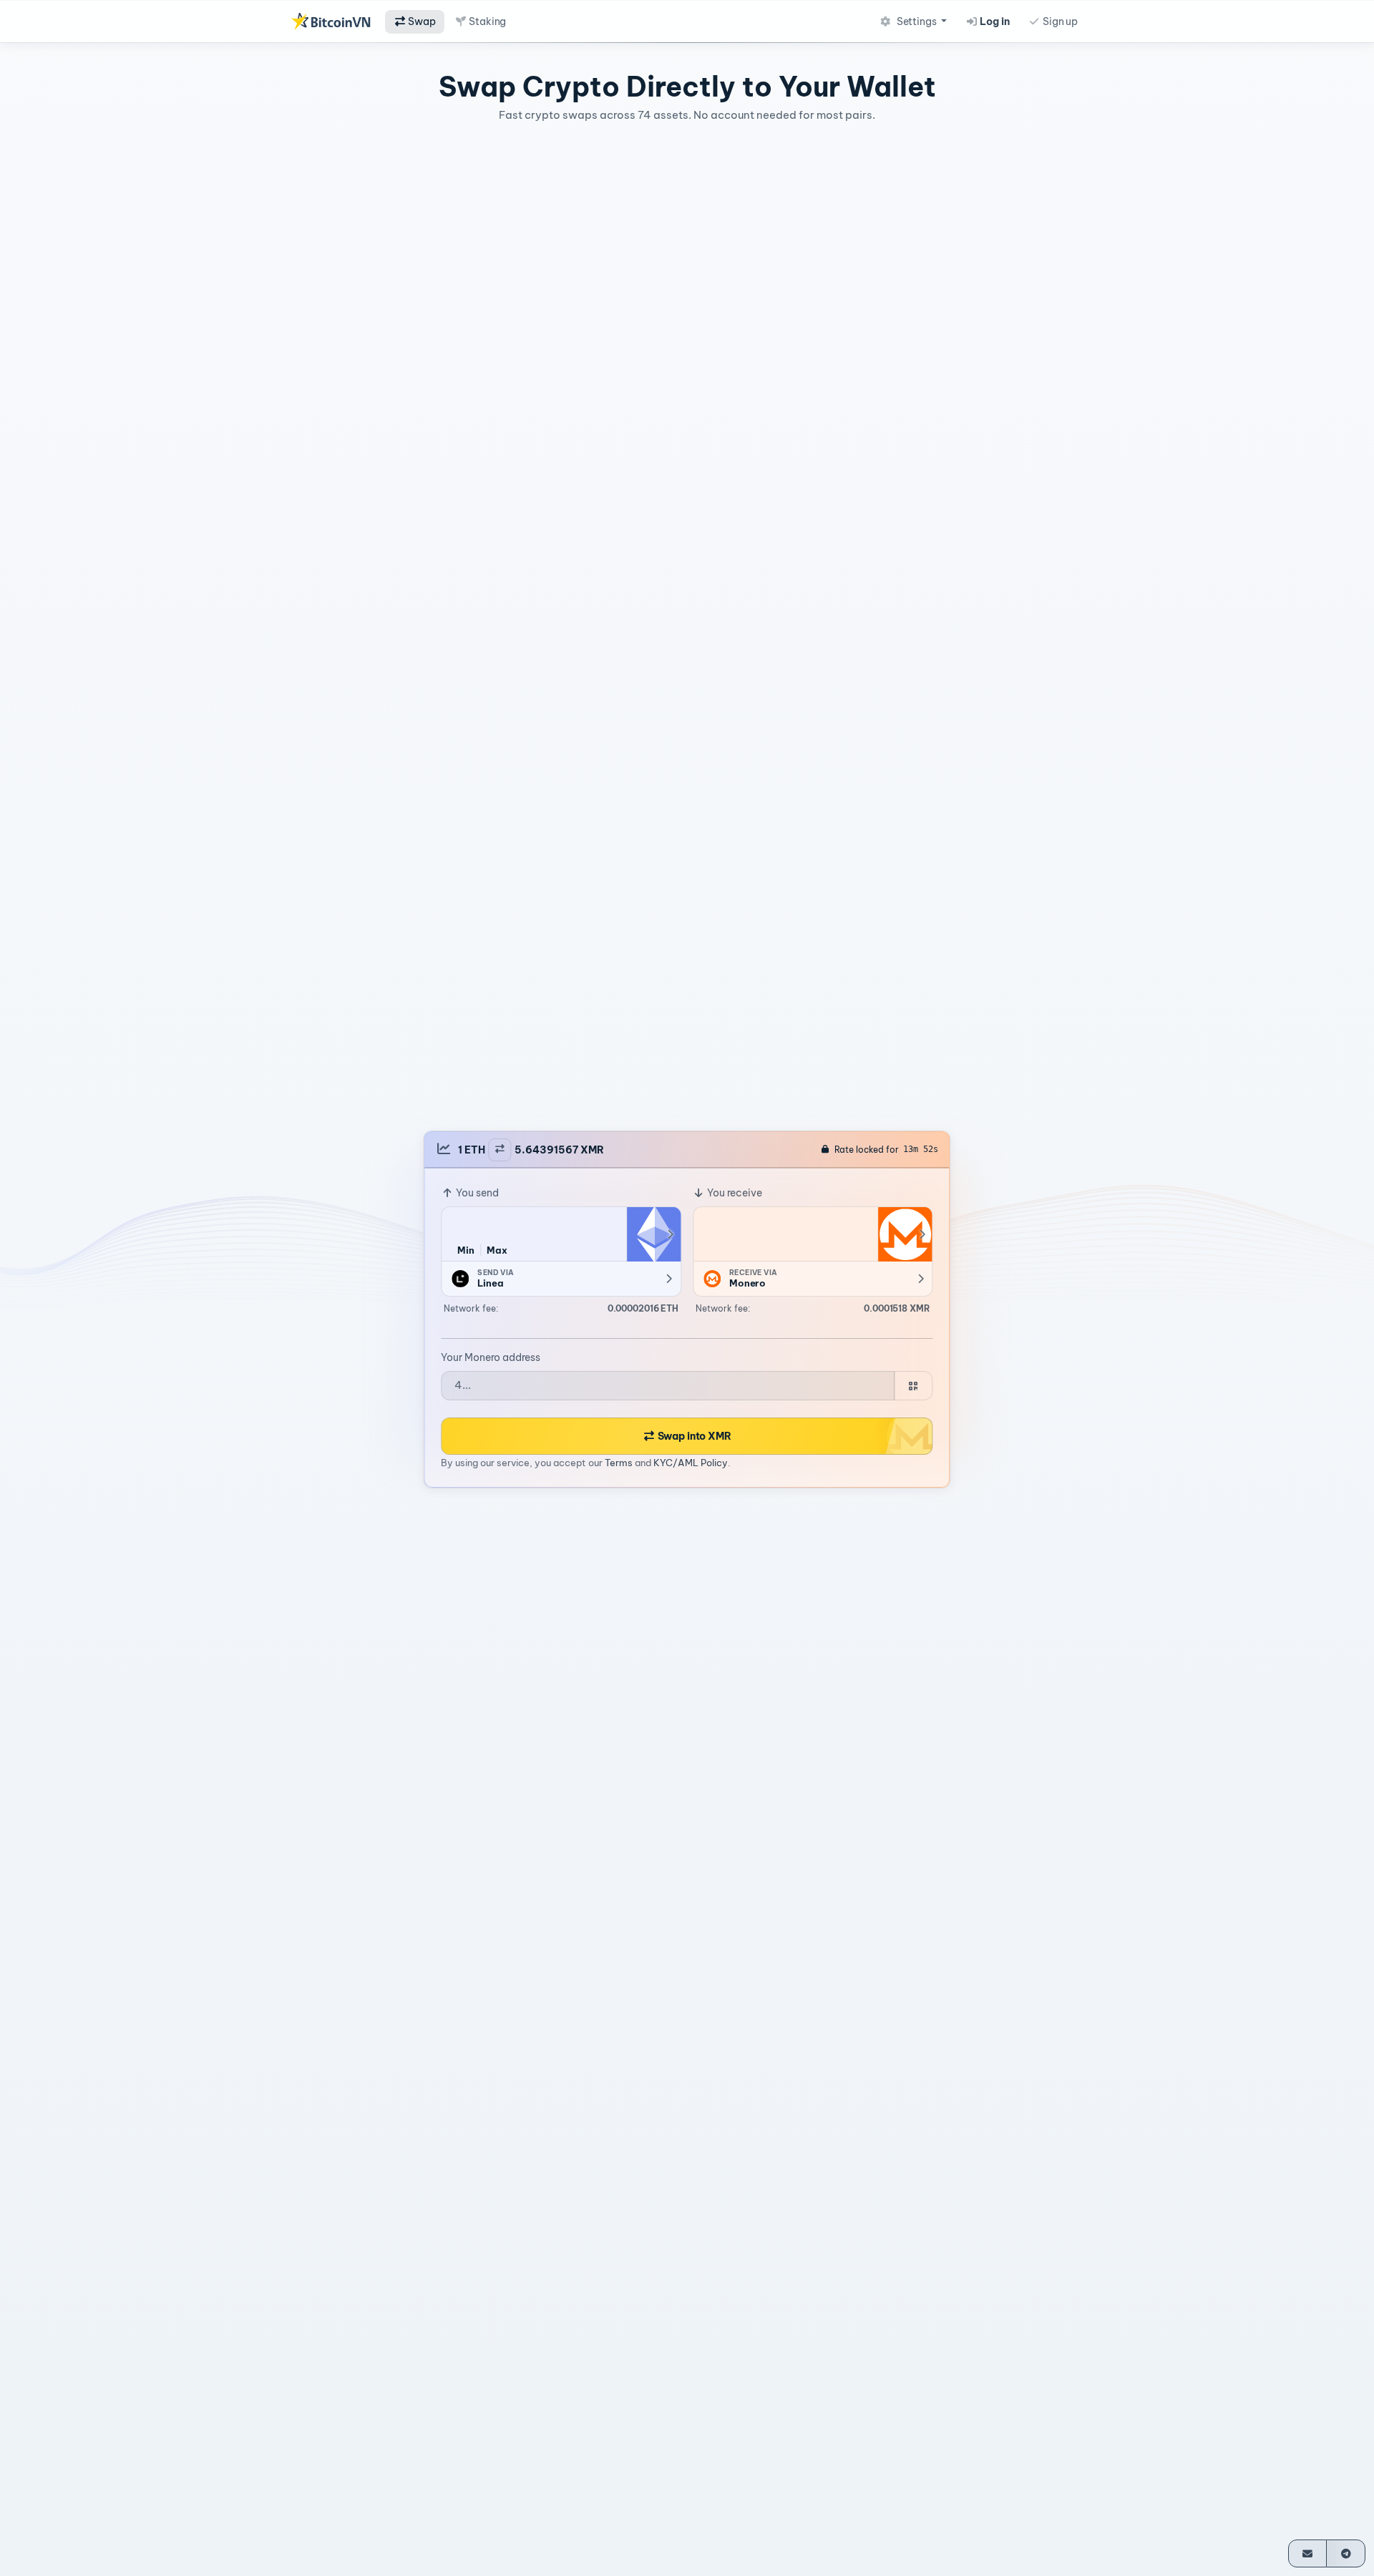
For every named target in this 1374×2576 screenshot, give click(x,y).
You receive (734, 1193)
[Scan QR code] (913, 1386)
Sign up (1059, 21)
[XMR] (905, 1234)
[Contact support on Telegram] (1346, 2553)
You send (476, 1193)
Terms (619, 1463)
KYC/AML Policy (691, 1463)
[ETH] (653, 1234)
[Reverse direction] (500, 1150)
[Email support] (1308, 2553)
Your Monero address (491, 1357)
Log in (994, 21)
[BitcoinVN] (331, 21)
